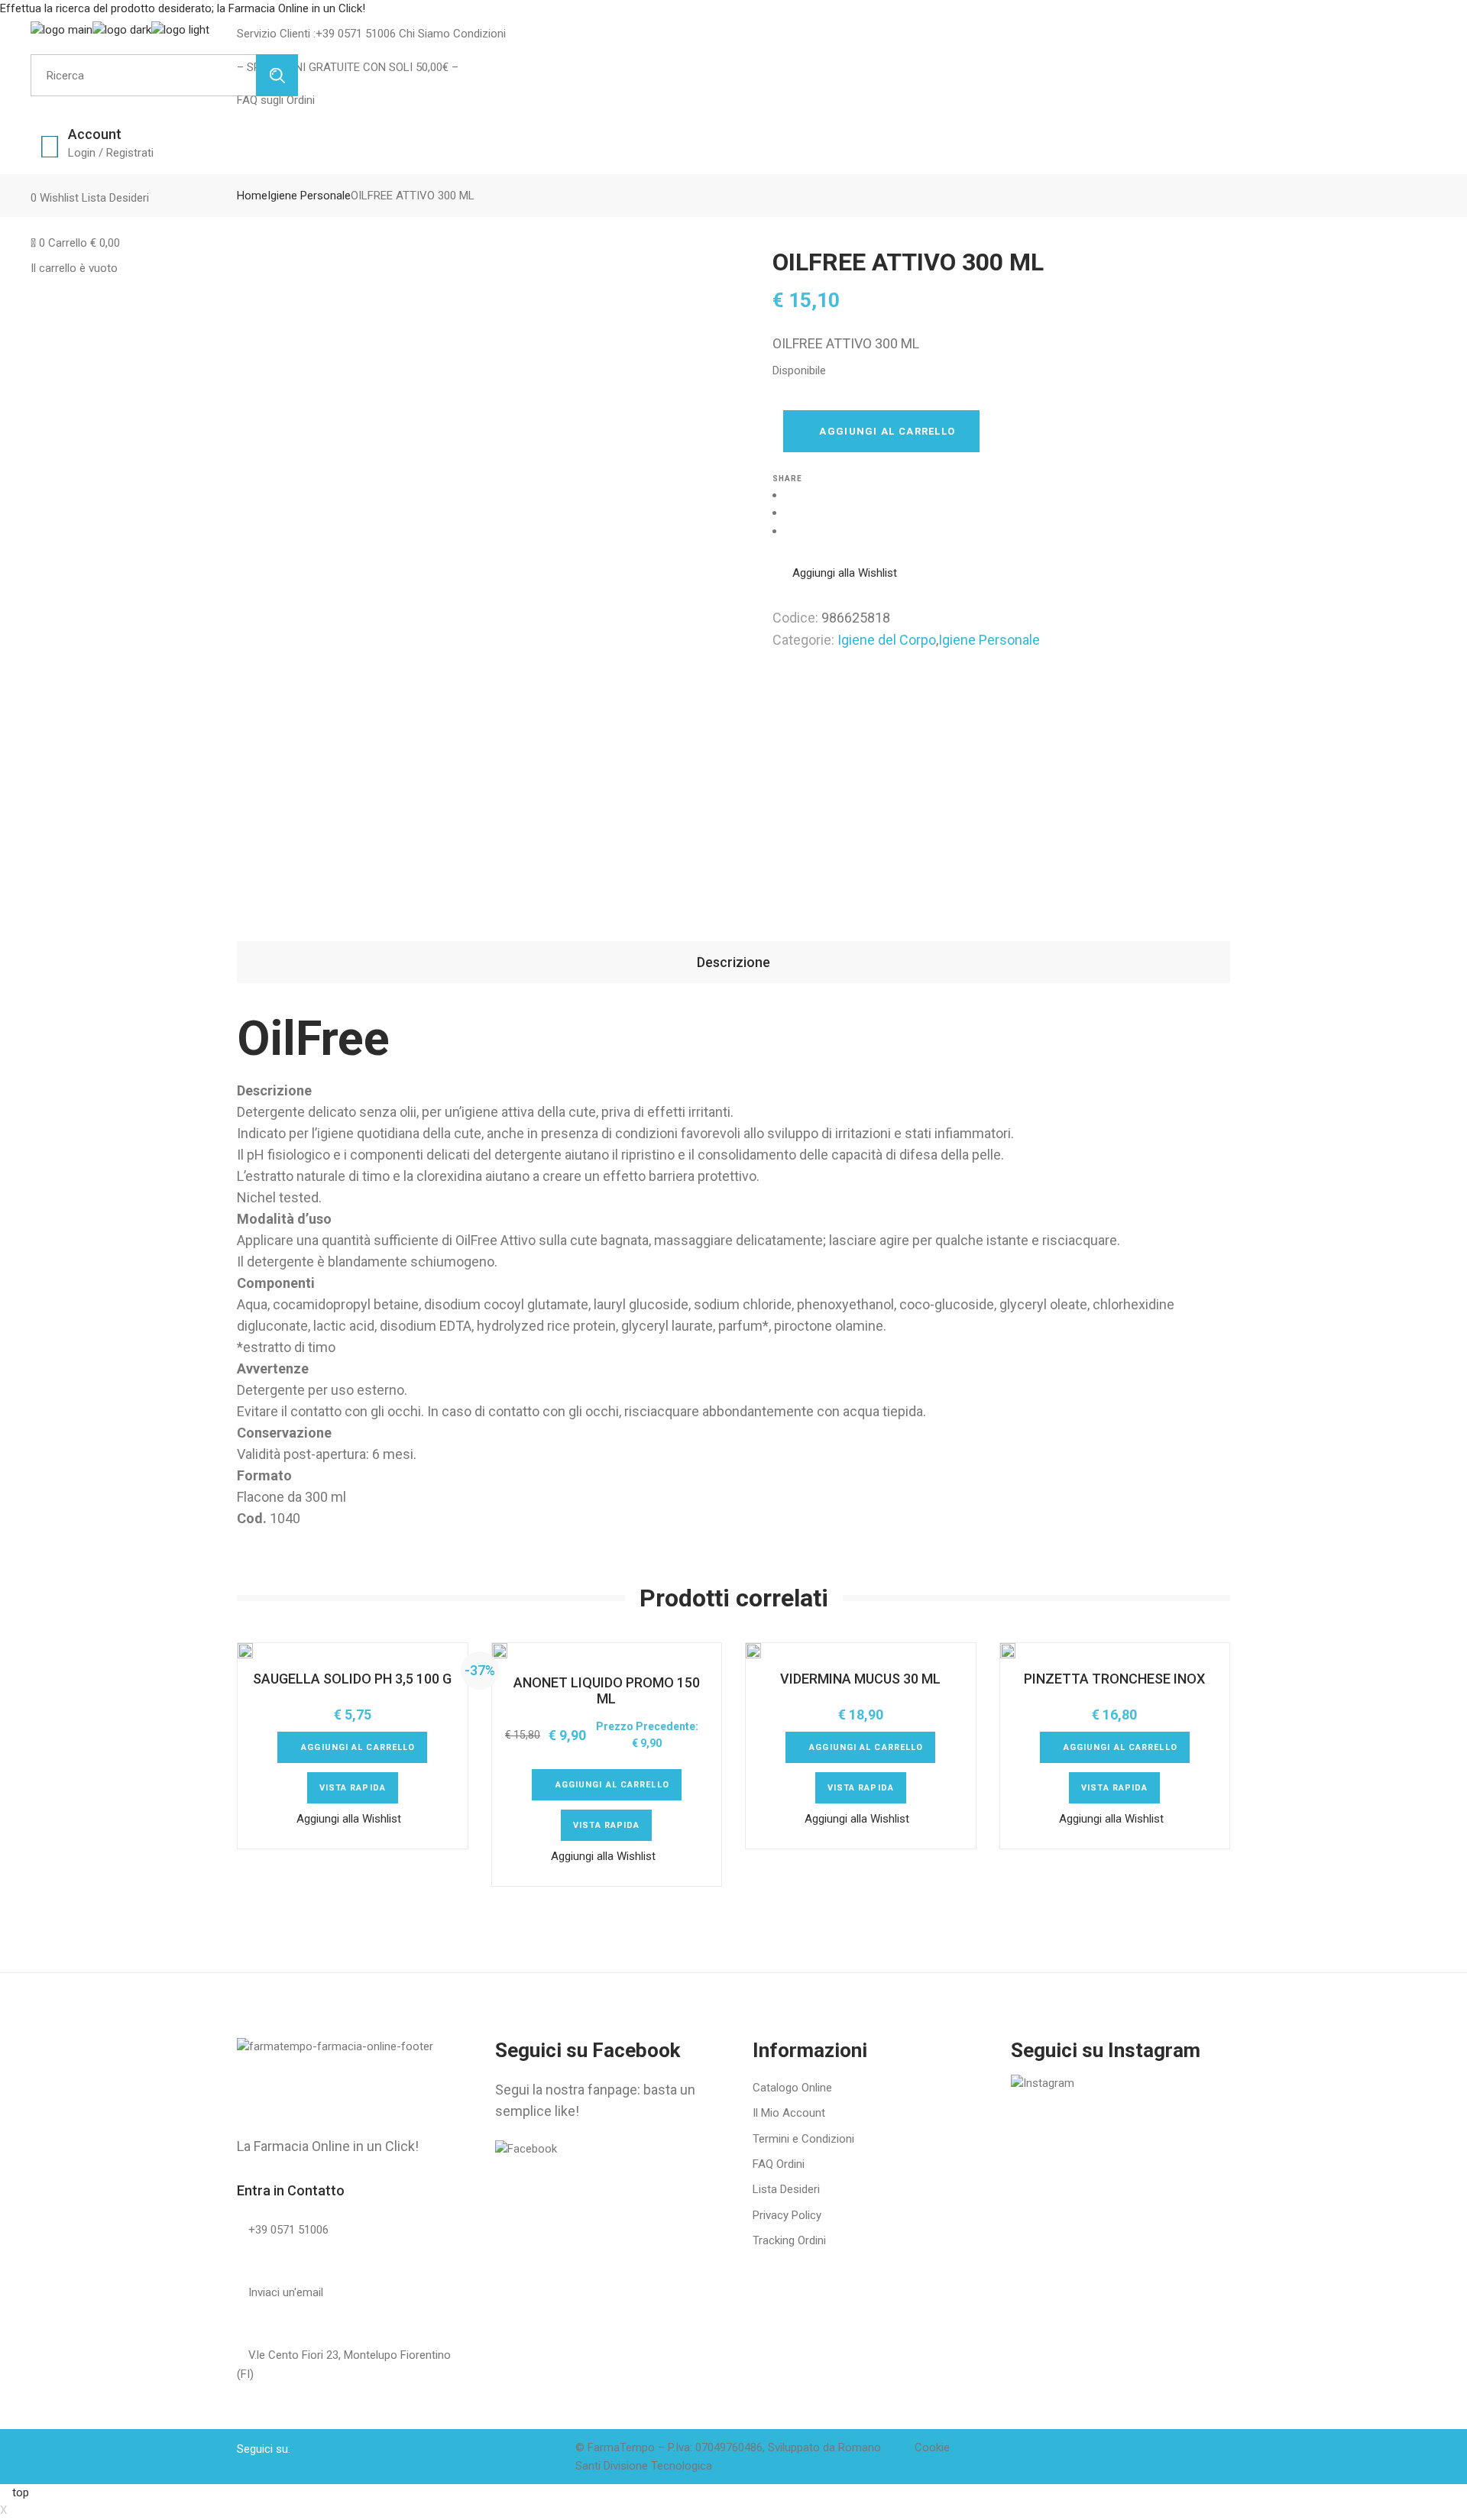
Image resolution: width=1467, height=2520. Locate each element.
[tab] (733, 962)
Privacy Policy (787, 2215)
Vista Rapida (353, 1788)
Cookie (932, 2447)
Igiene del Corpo (887, 640)
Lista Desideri (786, 2189)
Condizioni (478, 34)
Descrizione (733, 962)
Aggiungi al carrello (887, 431)
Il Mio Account (789, 2113)
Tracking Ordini (789, 2240)
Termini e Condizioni (803, 2139)
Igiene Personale (989, 640)
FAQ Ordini (779, 2164)
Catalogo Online (792, 2088)
